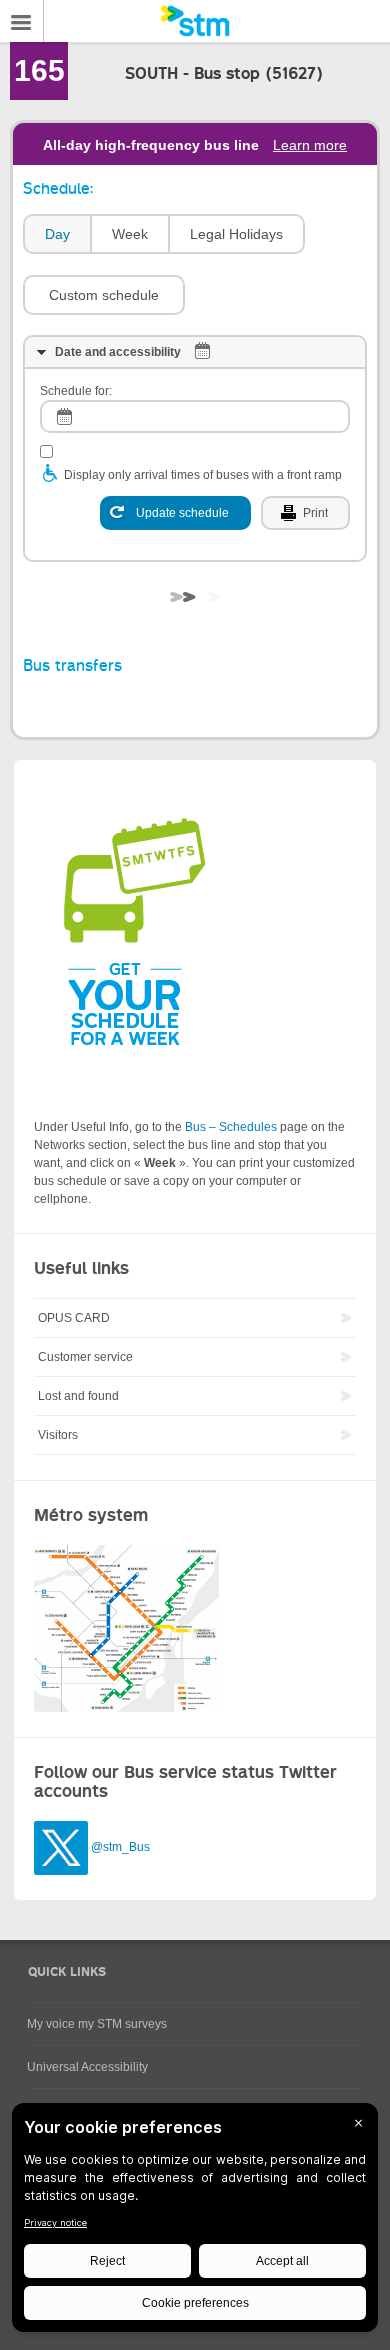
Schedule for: (76, 391)
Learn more (310, 145)
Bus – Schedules (231, 1127)
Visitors (58, 1435)
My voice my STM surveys (97, 2024)
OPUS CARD (74, 1318)
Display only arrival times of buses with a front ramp (203, 475)
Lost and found (78, 1396)
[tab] (56, 234)
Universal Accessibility (87, 2067)
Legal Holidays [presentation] (236, 234)
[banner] (195, 21)
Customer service (85, 1357)
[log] (195, 416)
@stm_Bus (120, 1848)
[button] (104, 295)
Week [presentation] (130, 234)
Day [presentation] (57, 234)
